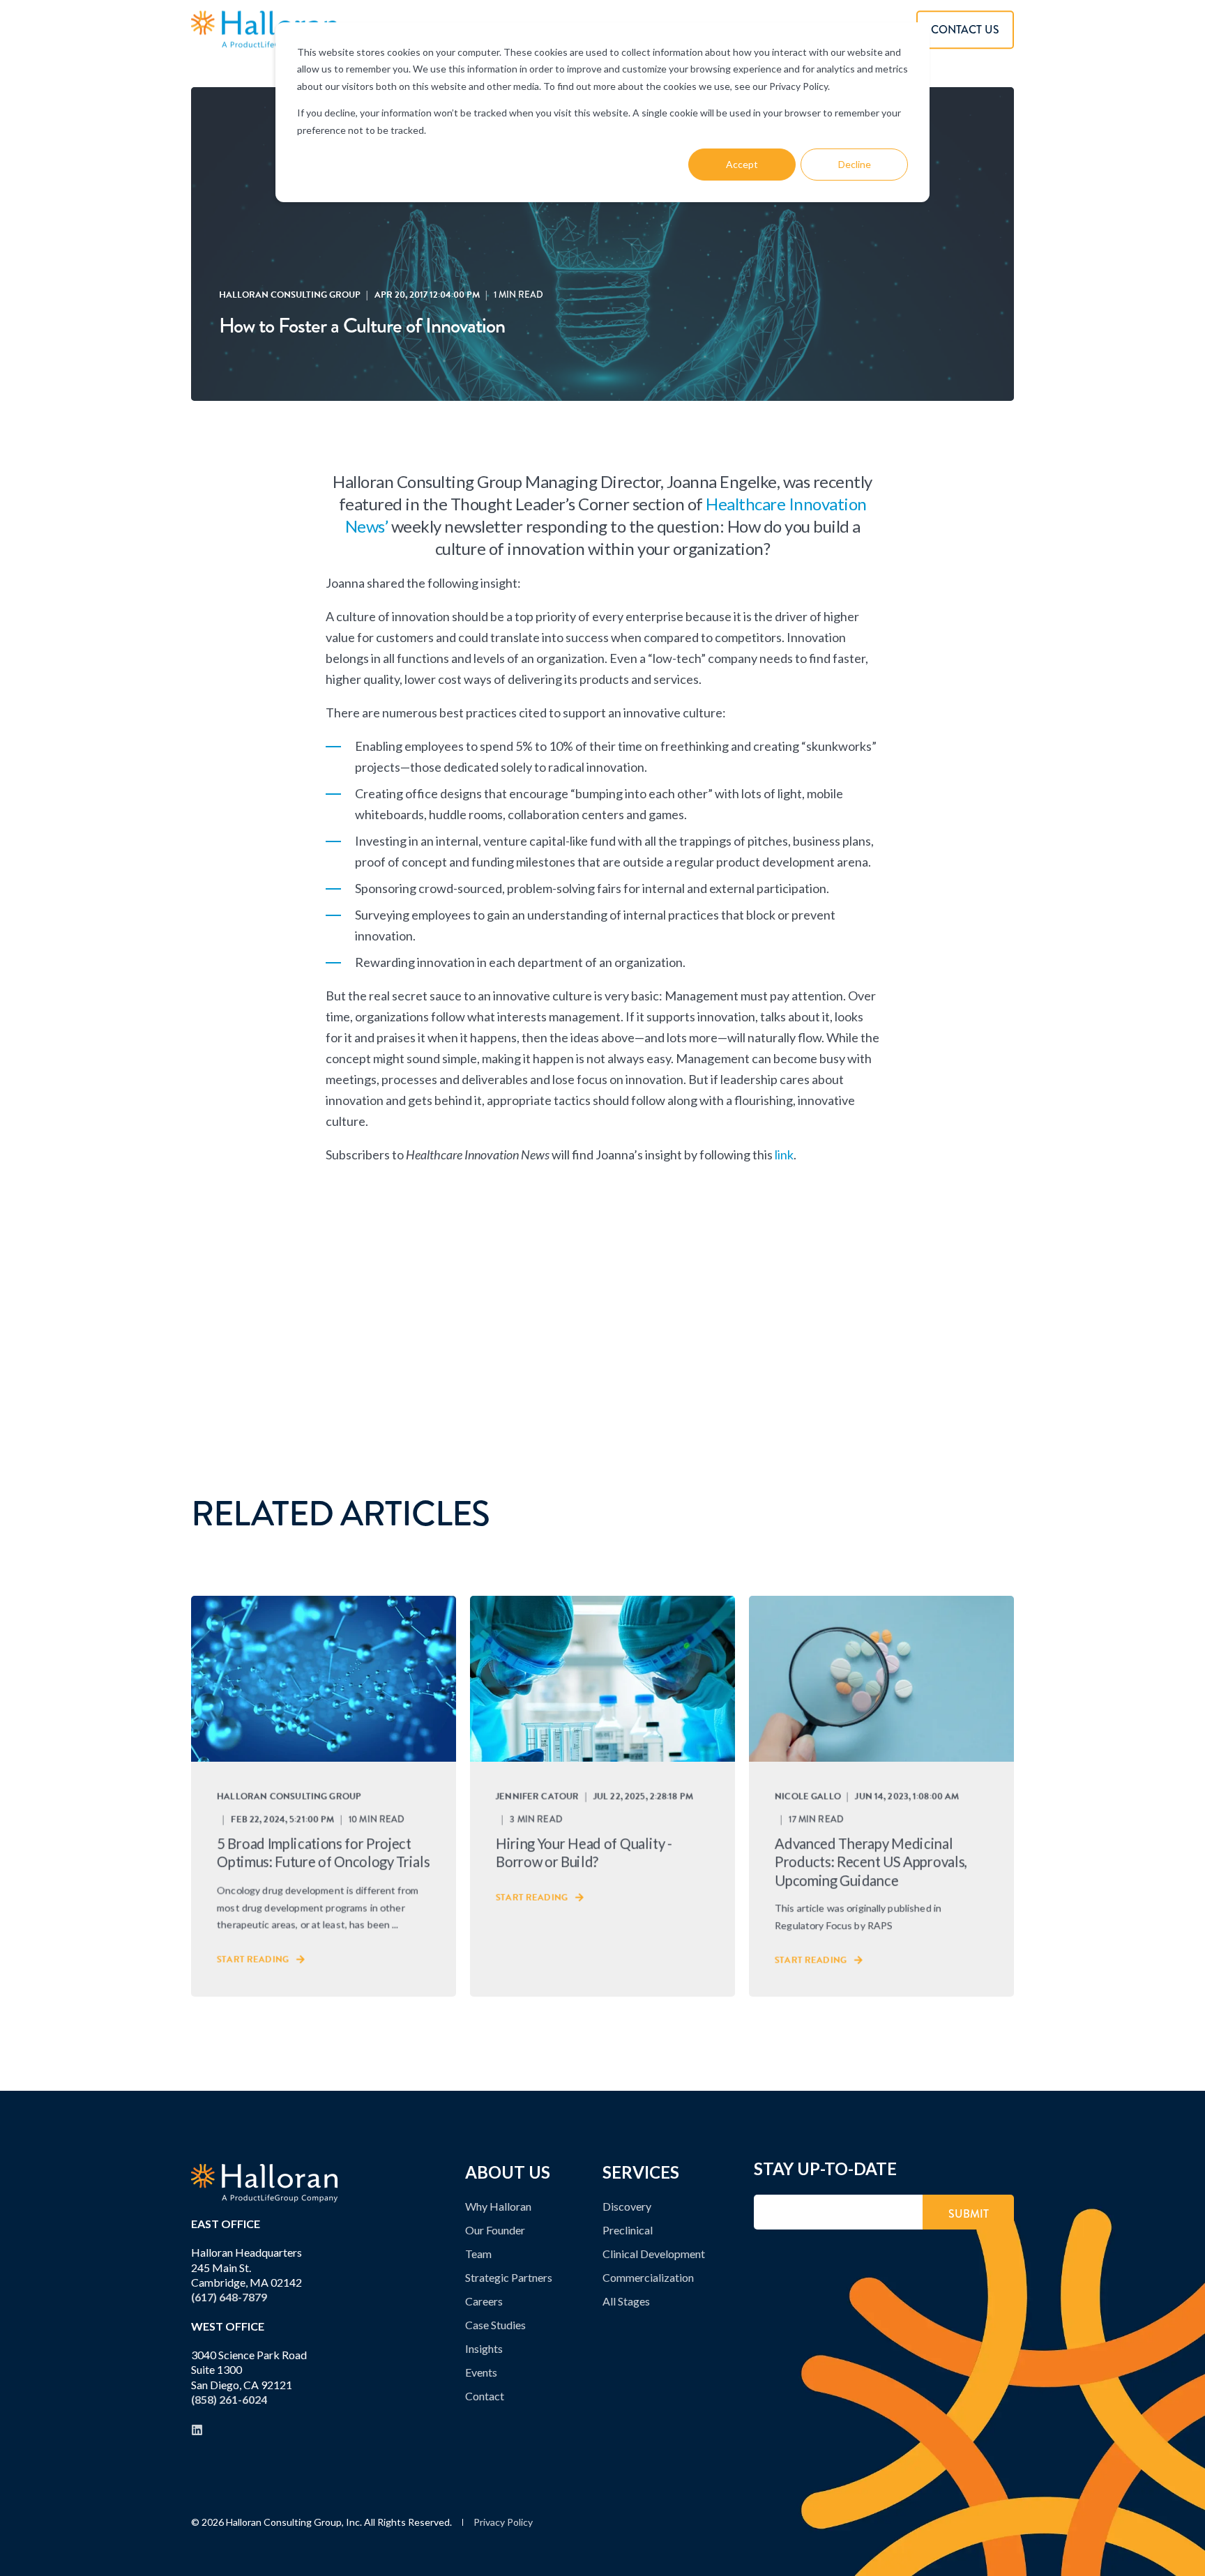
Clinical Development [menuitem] (654, 2254)
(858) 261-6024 (229, 2399)
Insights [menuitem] (484, 2348)
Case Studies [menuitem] (495, 2325)
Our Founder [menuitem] (495, 2230)
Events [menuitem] (481, 2372)
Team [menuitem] (478, 2254)
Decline (855, 164)
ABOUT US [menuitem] (508, 2173)
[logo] (264, 2183)
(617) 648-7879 (229, 2297)
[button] (1181, 2552)
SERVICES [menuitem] (641, 2173)
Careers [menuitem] (484, 2301)
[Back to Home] (264, 30)
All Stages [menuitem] (626, 2301)
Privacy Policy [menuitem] (503, 2522)
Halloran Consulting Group (290, 295)
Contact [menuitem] (485, 2396)
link (784, 1154)
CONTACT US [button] (965, 30)
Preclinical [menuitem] (628, 2230)
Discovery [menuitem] (627, 2206)
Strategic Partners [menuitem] (509, 2277)
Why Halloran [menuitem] (498, 2206)
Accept (742, 164)
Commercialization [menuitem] (648, 2277)
